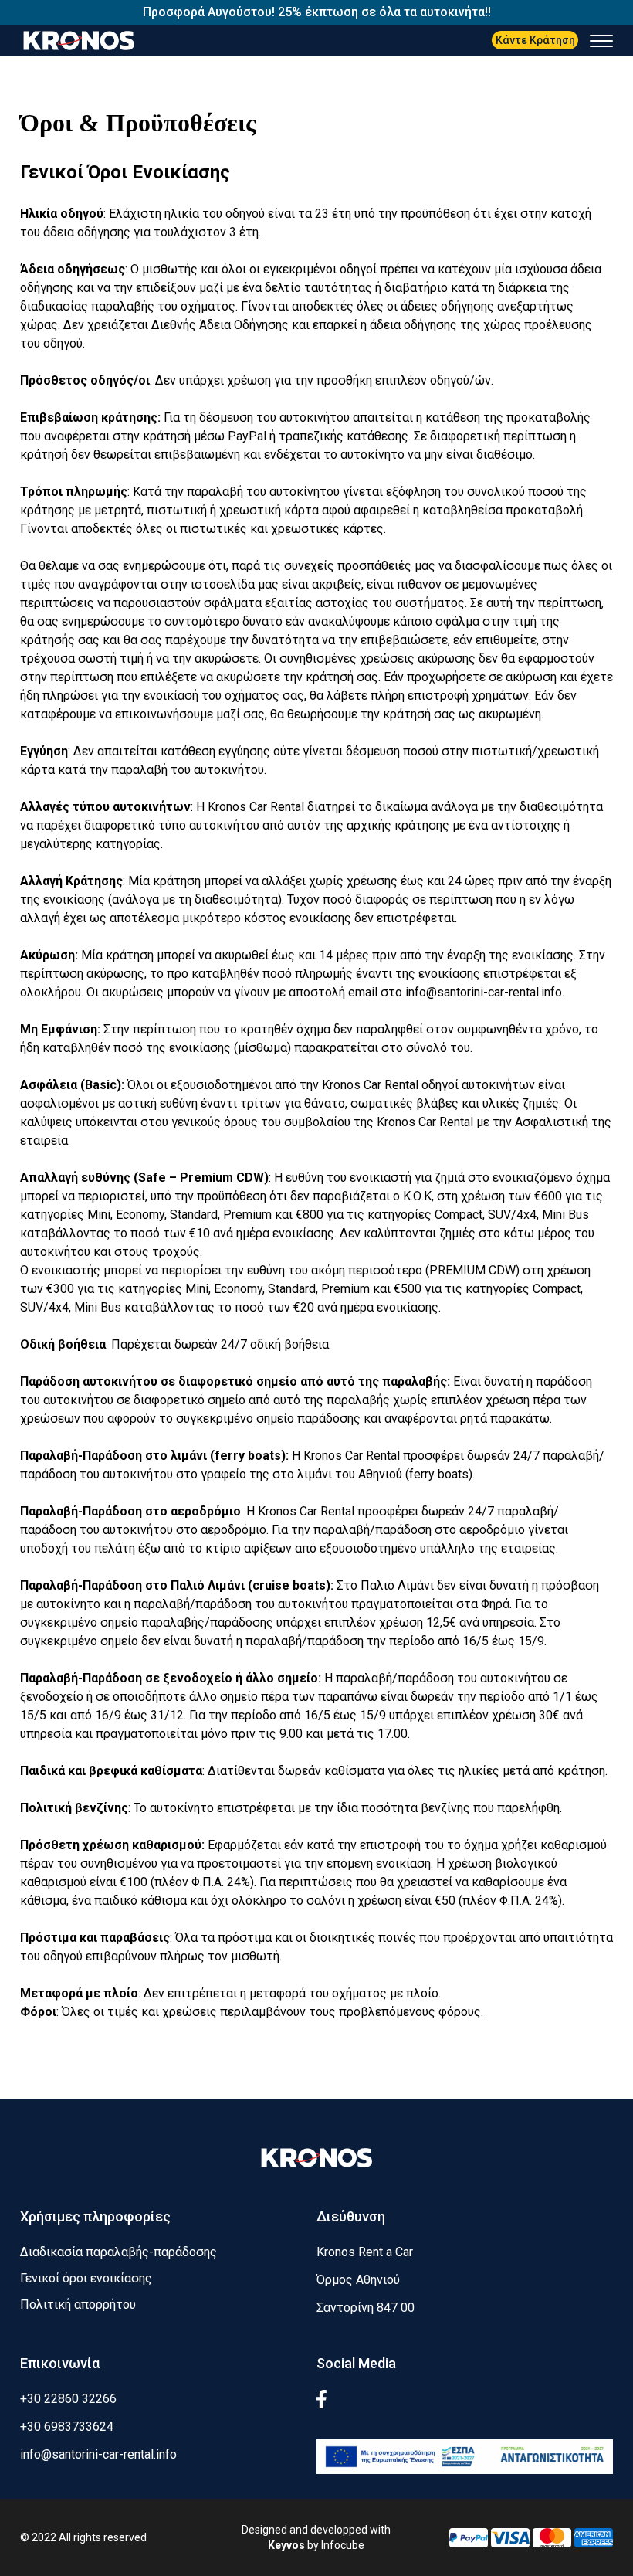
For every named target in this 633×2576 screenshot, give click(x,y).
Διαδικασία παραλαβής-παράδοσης (118, 2252)
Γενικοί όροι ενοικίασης (86, 2278)
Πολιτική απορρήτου (78, 2304)
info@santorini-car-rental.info (484, 992)
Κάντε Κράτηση (535, 40)
